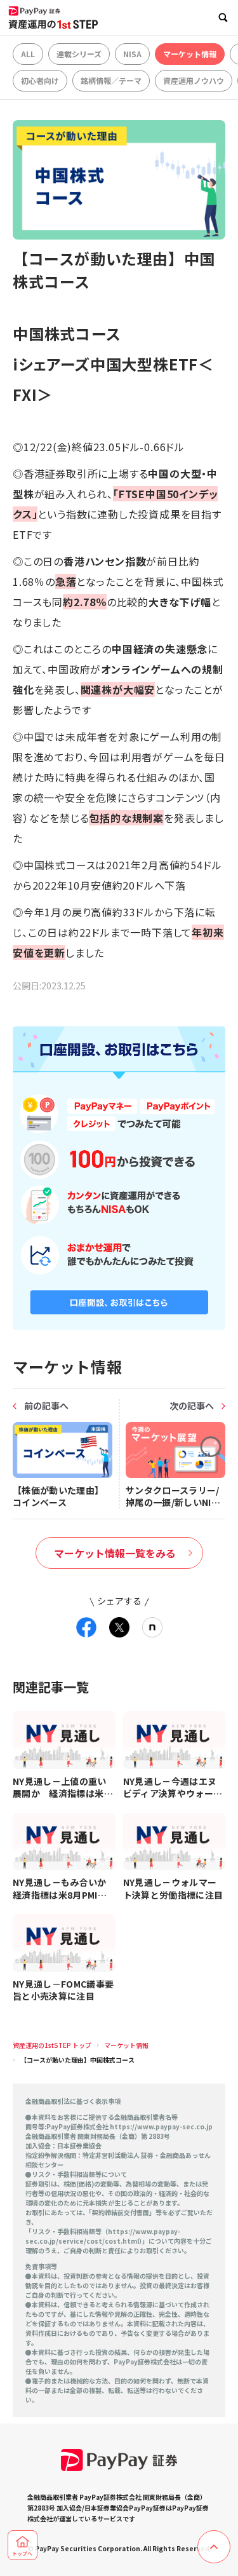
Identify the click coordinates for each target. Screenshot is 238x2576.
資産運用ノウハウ (194, 80)
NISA (132, 54)
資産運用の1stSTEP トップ (52, 2045)
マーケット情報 (190, 54)
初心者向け (40, 80)
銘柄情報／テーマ (111, 80)
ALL (28, 54)
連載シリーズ (79, 54)
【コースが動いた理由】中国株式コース (77, 2060)
